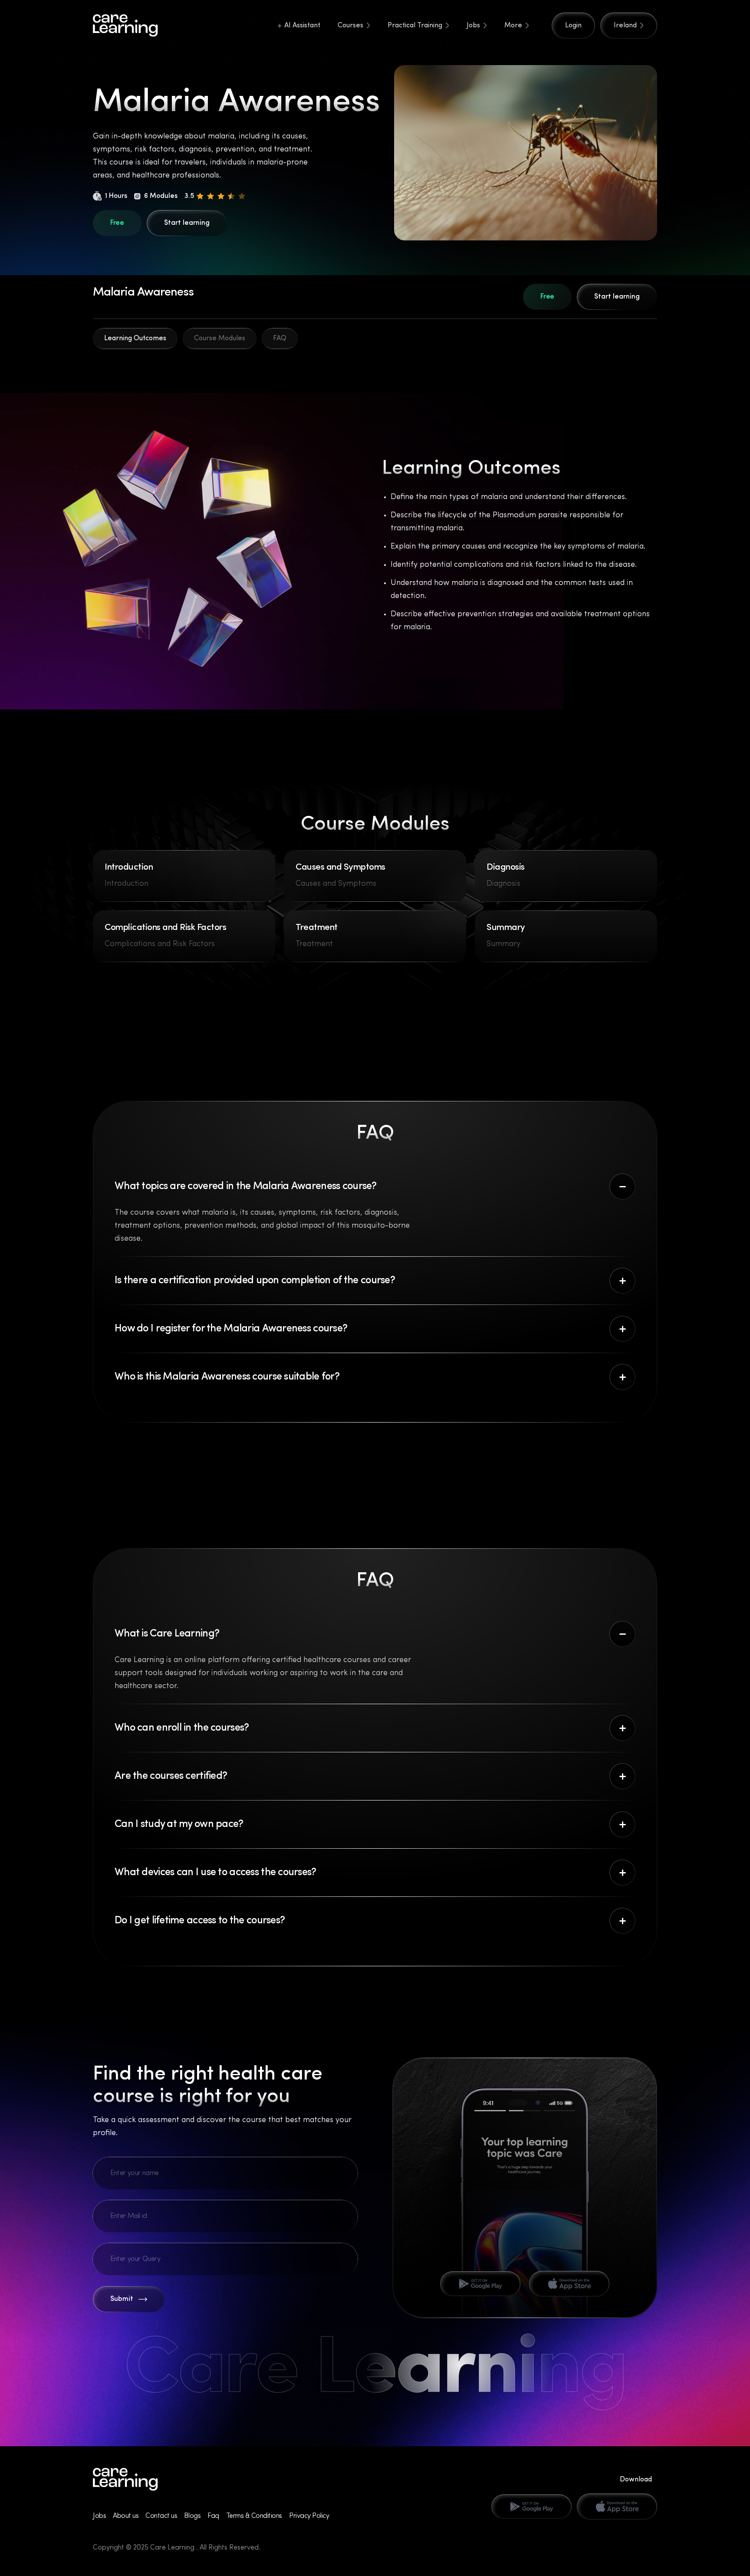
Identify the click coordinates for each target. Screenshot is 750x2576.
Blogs (192, 2516)
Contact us (161, 2516)
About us (126, 2516)
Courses (350, 26)
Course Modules (220, 338)
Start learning (187, 223)
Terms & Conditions (254, 2516)
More (513, 26)
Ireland (625, 26)
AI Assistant (302, 26)
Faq (213, 2516)
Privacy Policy (309, 2516)
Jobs (473, 26)
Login (573, 26)
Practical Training (415, 26)
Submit (122, 2299)
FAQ (280, 338)
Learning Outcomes (135, 338)
